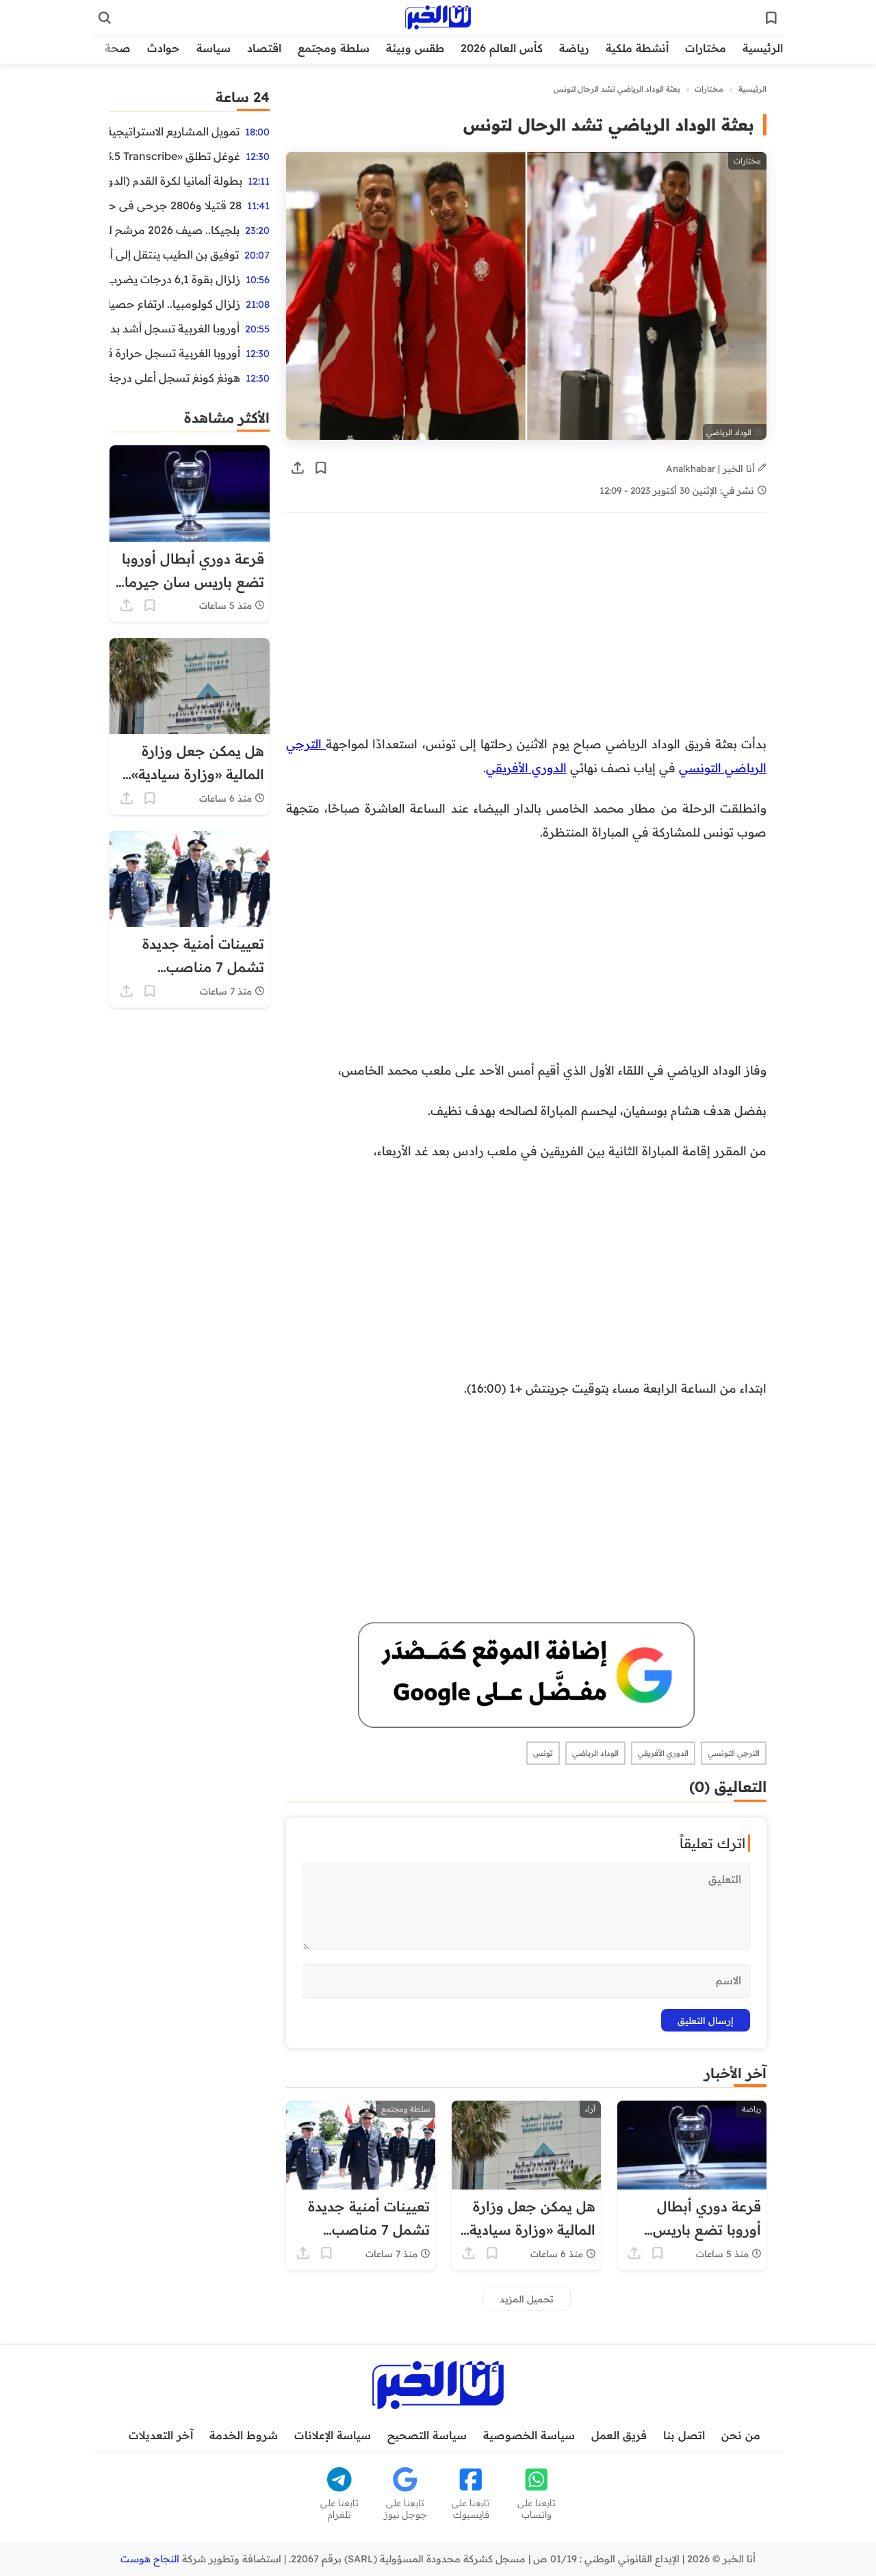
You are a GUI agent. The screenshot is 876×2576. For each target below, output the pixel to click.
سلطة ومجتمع (334, 48)
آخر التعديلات (161, 2435)
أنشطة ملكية (637, 48)
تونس (543, 1753)
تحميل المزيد (527, 2299)
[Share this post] (298, 468)
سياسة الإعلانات (333, 2435)
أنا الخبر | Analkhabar (712, 468)
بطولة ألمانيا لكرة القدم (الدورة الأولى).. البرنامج (176, 181)
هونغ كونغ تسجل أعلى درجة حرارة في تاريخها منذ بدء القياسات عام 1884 (175, 378)
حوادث (164, 48)
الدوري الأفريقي (526, 767)
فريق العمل (619, 2435)
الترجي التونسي (734, 1753)
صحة (118, 48)
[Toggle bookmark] (321, 468)
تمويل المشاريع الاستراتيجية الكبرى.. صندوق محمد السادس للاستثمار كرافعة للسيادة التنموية (175, 131)
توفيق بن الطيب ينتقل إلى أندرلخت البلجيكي (174, 254)
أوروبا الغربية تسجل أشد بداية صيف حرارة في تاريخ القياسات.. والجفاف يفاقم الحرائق (175, 328)
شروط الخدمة (244, 2435)
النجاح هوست (150, 2559)
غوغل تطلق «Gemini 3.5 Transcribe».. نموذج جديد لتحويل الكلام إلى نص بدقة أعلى (175, 156)
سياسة (214, 48)
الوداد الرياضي (595, 1753)
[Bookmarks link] (771, 18)
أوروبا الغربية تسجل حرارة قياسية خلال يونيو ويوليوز (175, 353)
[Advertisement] (526, 631)
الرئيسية (763, 48)
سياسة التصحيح (427, 2435)
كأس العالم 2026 (502, 48)
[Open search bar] (105, 18)
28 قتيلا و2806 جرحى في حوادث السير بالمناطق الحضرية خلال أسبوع (176, 205)
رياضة (574, 48)
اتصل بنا (684, 2435)
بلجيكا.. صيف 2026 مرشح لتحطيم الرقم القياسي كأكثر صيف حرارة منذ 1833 (175, 230)
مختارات (706, 48)
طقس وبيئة (415, 48)
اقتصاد (264, 48)
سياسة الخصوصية (529, 2435)
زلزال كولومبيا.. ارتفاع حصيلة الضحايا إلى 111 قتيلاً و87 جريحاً (175, 304)
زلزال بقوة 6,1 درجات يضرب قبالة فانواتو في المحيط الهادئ (175, 279)
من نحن (741, 2435)
